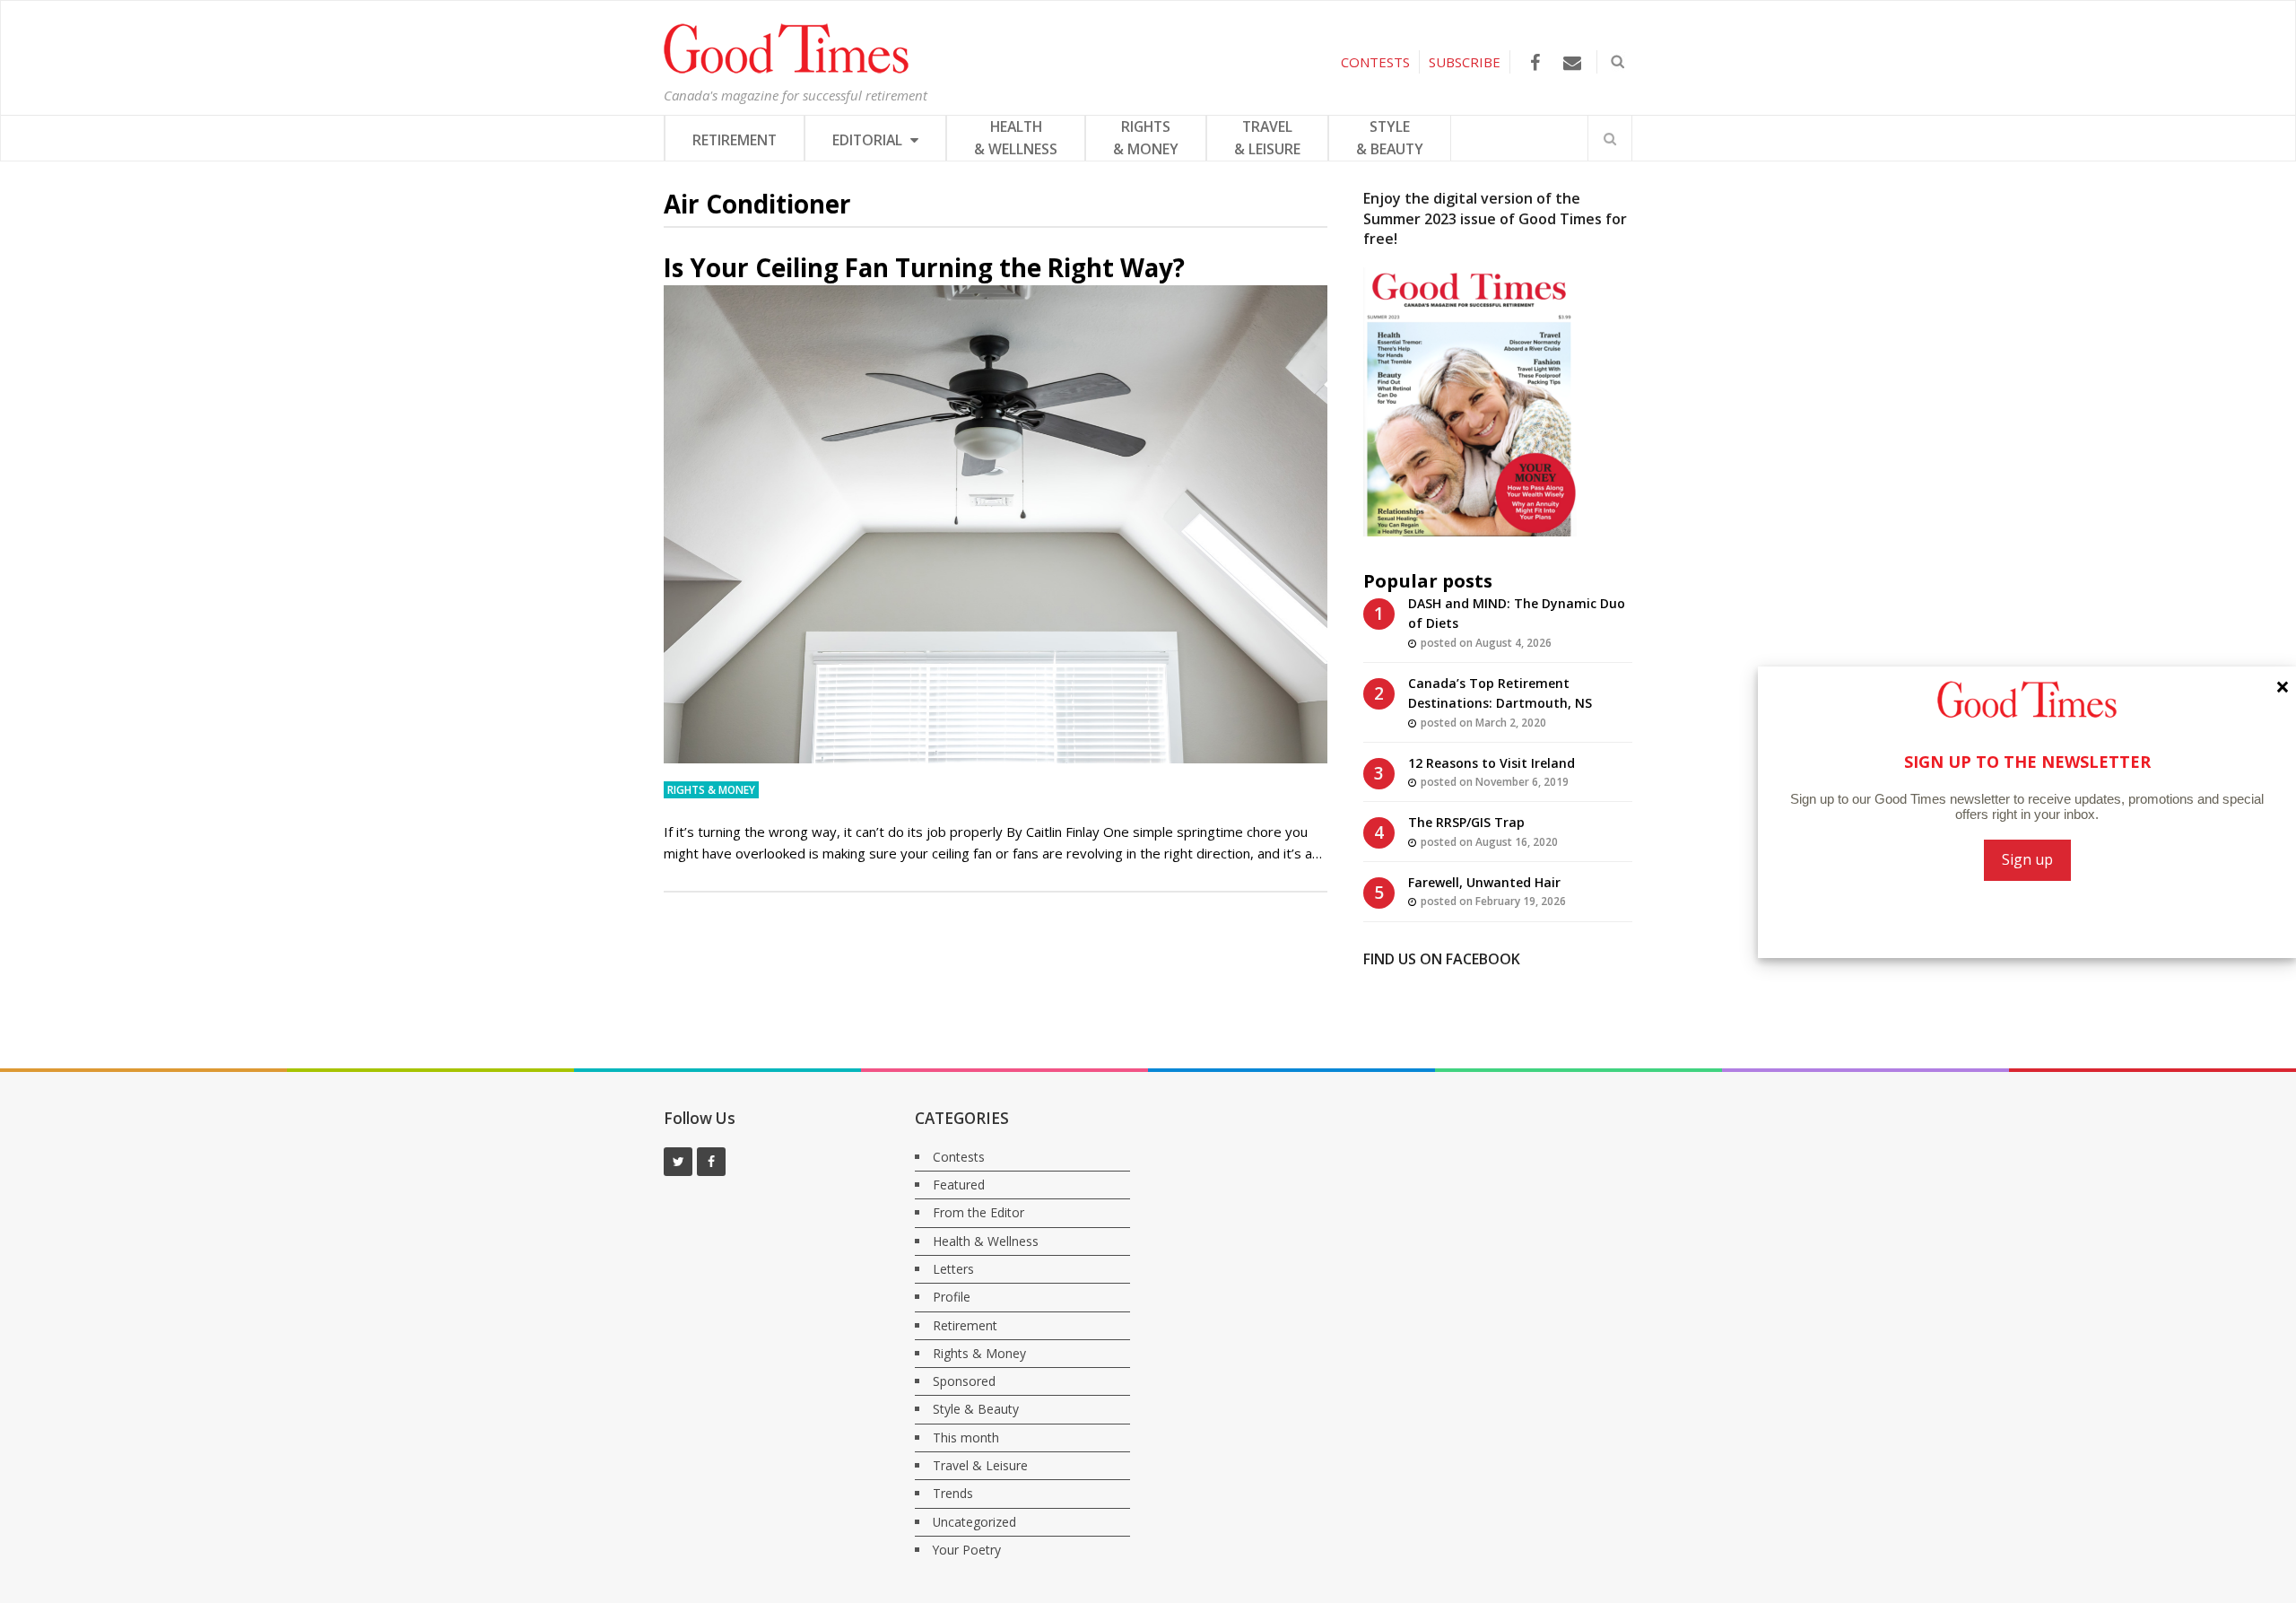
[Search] (1610, 138)
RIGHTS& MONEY (1146, 138)
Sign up (2027, 859)
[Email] (1572, 62)
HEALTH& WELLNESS (1016, 138)
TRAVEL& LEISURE (1267, 138)
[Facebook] (1535, 62)
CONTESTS (1375, 62)
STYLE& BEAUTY (1390, 138)
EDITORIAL (869, 140)
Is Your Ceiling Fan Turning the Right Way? (924, 267)
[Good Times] (786, 69)
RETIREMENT (735, 140)
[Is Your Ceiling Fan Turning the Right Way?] (996, 524)
